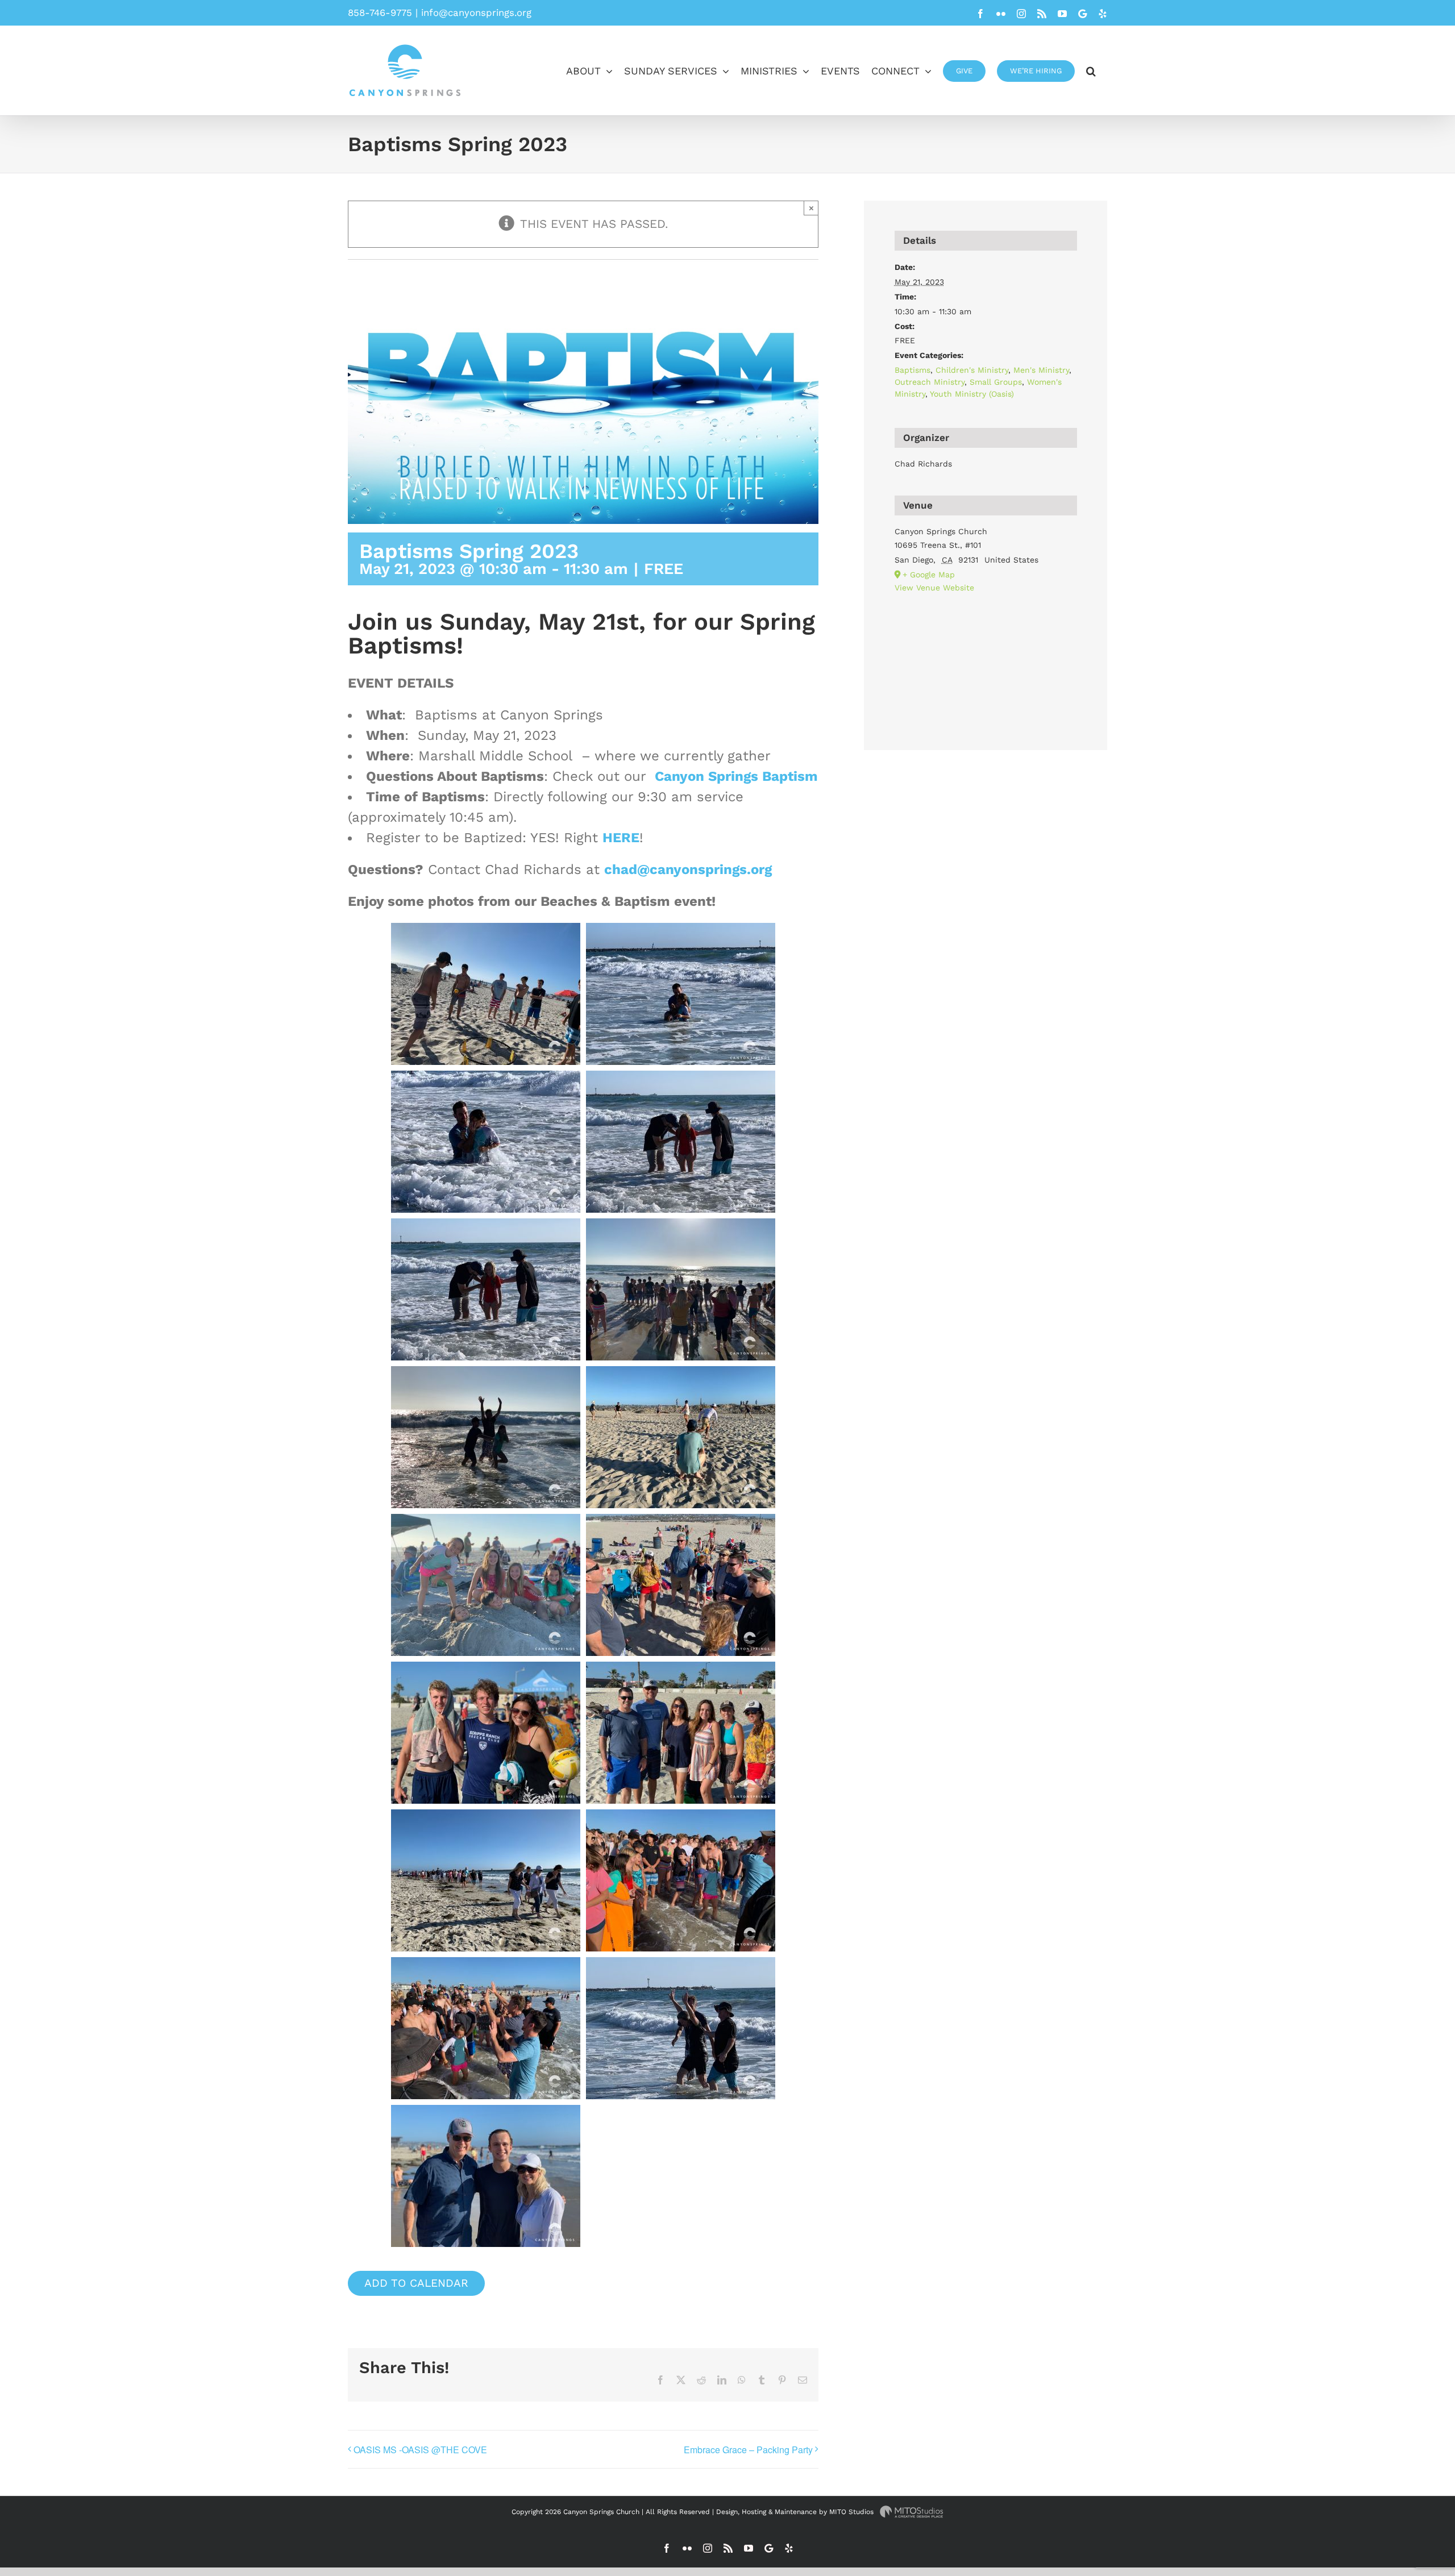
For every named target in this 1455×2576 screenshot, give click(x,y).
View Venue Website (934, 588)
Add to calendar (416, 2283)
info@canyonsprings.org (476, 13)
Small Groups (996, 382)
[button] (1091, 70)
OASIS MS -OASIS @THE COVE (420, 2450)
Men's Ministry (1041, 370)
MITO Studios (853, 2512)
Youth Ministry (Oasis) (972, 394)
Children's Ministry (972, 370)
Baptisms (913, 370)
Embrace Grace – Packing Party (748, 2450)
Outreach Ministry (930, 382)
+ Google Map (929, 575)
